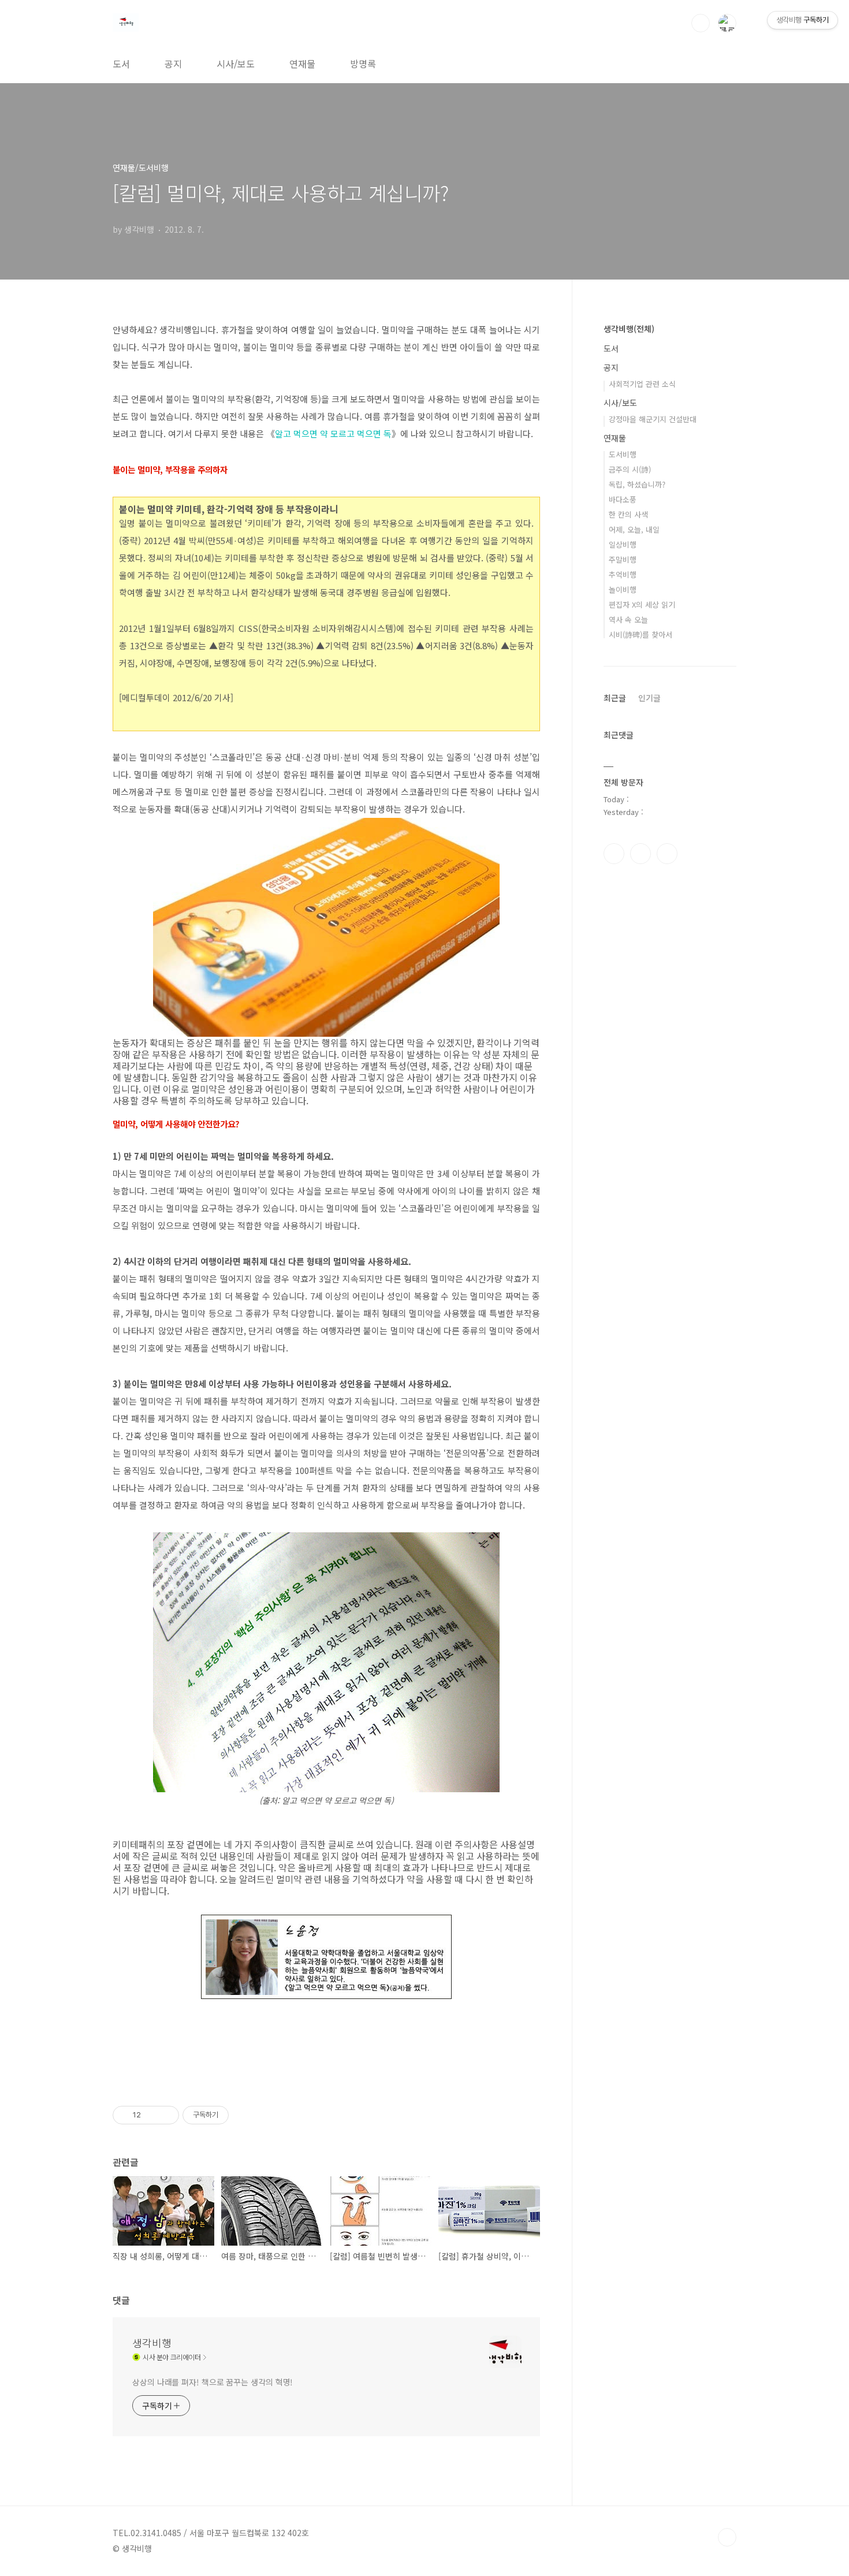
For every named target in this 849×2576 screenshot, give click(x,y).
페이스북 (614, 854)
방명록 (363, 64)
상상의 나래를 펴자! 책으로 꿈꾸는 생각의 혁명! (213, 2382)
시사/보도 (236, 64)
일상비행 (623, 544)
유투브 (667, 854)
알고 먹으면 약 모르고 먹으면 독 (333, 433)
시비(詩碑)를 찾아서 (641, 634)
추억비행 (623, 574)
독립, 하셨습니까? (637, 484)
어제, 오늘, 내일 (634, 529)
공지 (173, 64)
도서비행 (623, 454)
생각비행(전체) (629, 329)
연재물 (302, 64)
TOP (727, 2537)
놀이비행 (623, 589)
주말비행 (623, 559)
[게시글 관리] (166, 2115)
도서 (121, 64)
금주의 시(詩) (630, 469)
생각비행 (152, 2343)
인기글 (649, 698)
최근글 (615, 698)
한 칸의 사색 (628, 514)
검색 (701, 23)
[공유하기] (152, 2115)
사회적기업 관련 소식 (642, 384)
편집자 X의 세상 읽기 (642, 604)
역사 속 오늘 (628, 619)
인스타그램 (641, 854)
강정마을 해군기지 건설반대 (653, 419)
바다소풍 (623, 499)
